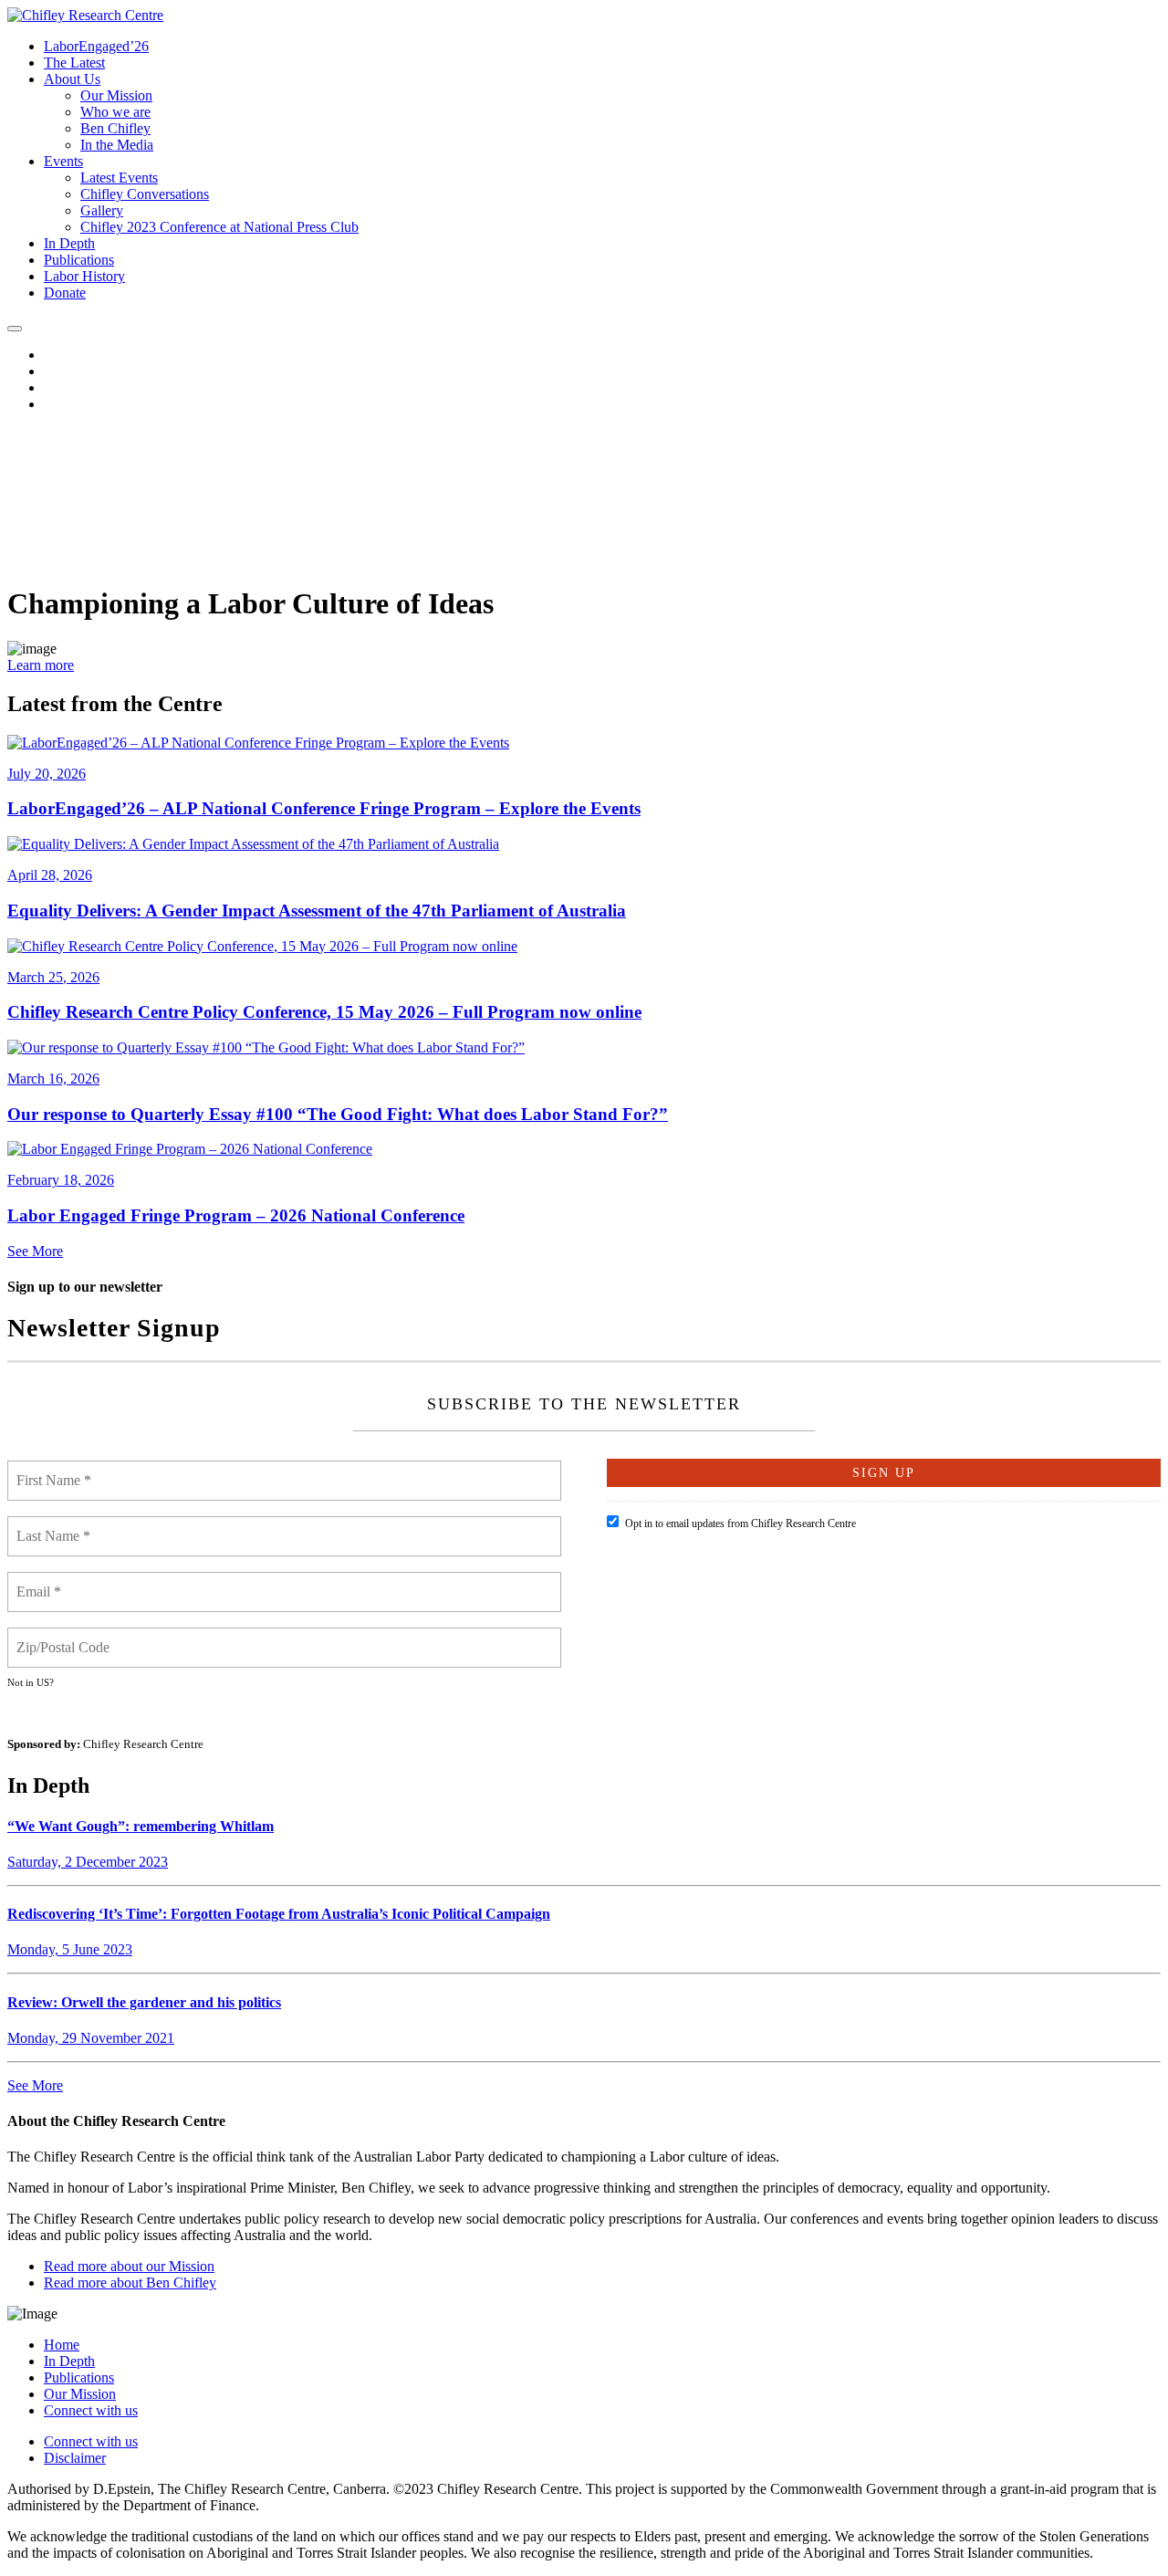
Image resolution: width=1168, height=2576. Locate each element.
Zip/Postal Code (65, 1637)
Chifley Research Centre (143, 1744)
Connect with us (91, 2410)
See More (35, 1251)
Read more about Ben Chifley (130, 2283)
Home (62, 2345)
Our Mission (80, 2394)
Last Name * (54, 1525)
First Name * (55, 1470)
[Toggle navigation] (15, 329)
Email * (41, 1581)
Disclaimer (75, 2458)
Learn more (41, 665)
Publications (79, 2377)
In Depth (69, 2361)
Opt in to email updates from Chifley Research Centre (740, 1524)
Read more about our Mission (129, 2266)
